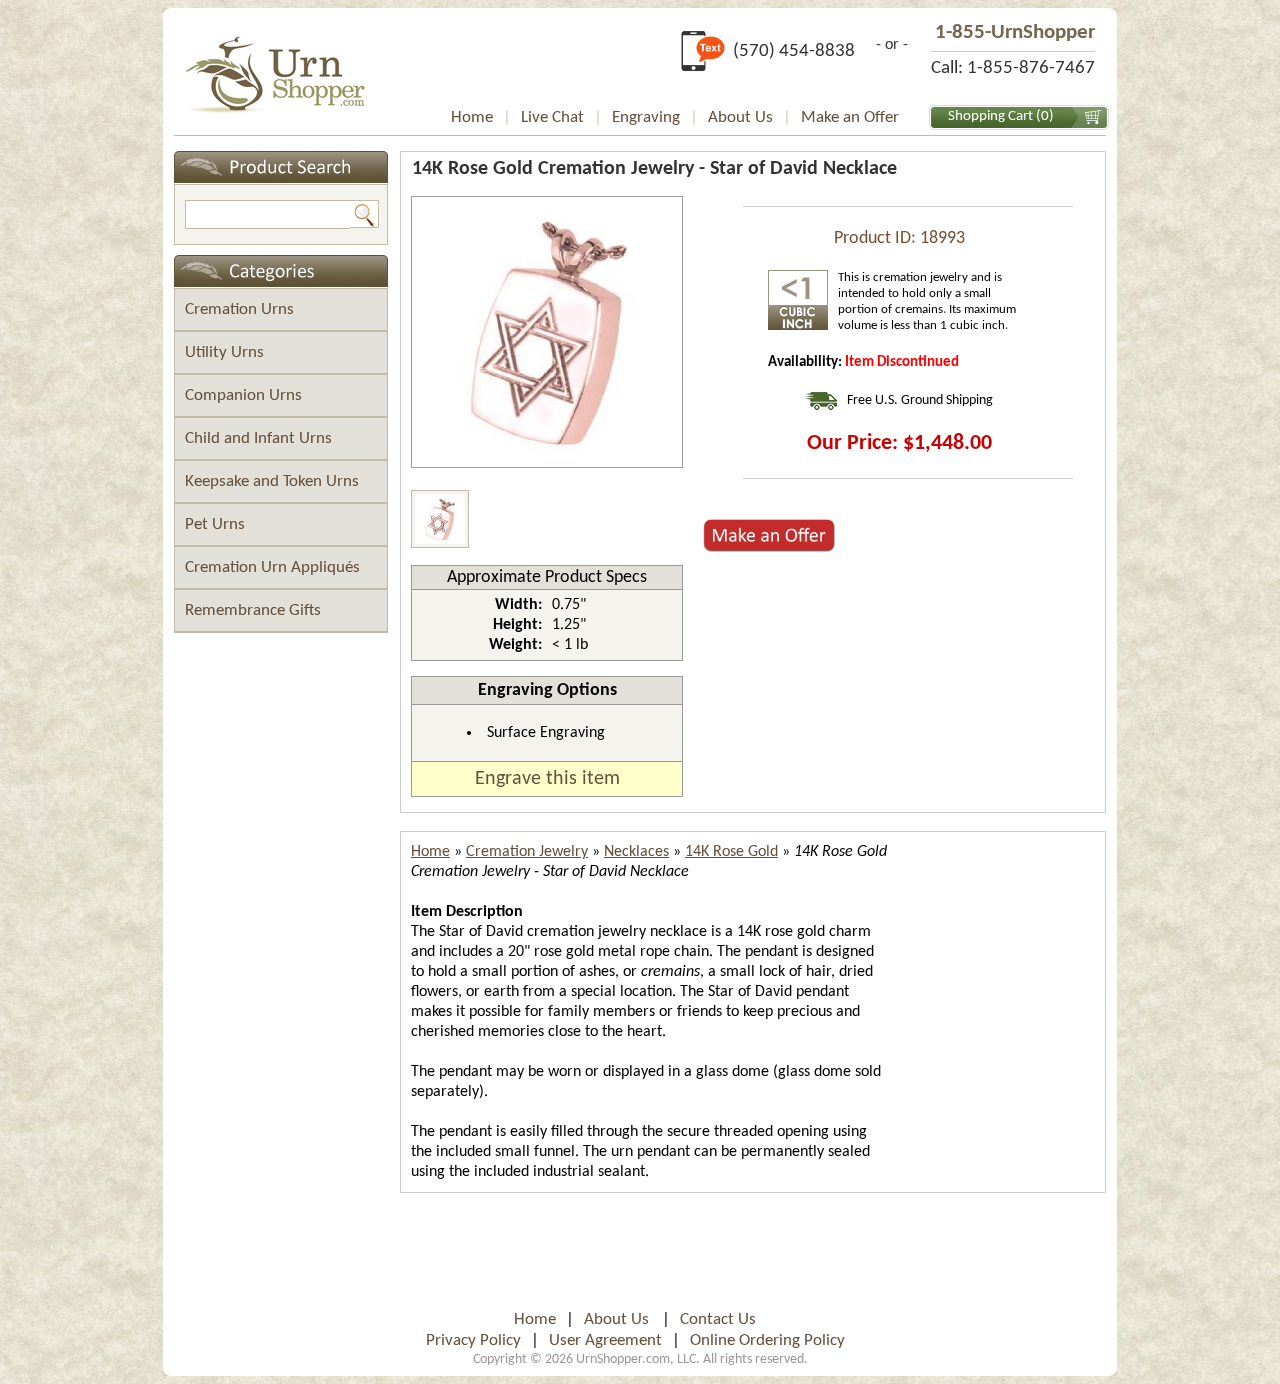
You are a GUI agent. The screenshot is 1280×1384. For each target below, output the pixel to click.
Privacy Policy (473, 1340)
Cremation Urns (239, 309)
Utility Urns (224, 352)
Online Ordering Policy (767, 1340)
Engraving (646, 117)
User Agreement (605, 1340)
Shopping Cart (990, 116)
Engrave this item (547, 779)
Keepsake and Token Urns (272, 481)
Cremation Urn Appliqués (272, 567)
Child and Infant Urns (258, 438)
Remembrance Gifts (253, 610)
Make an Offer (850, 117)
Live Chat (552, 117)
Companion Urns (243, 395)
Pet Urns (215, 524)
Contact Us (718, 1319)
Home (472, 117)
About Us (740, 117)
